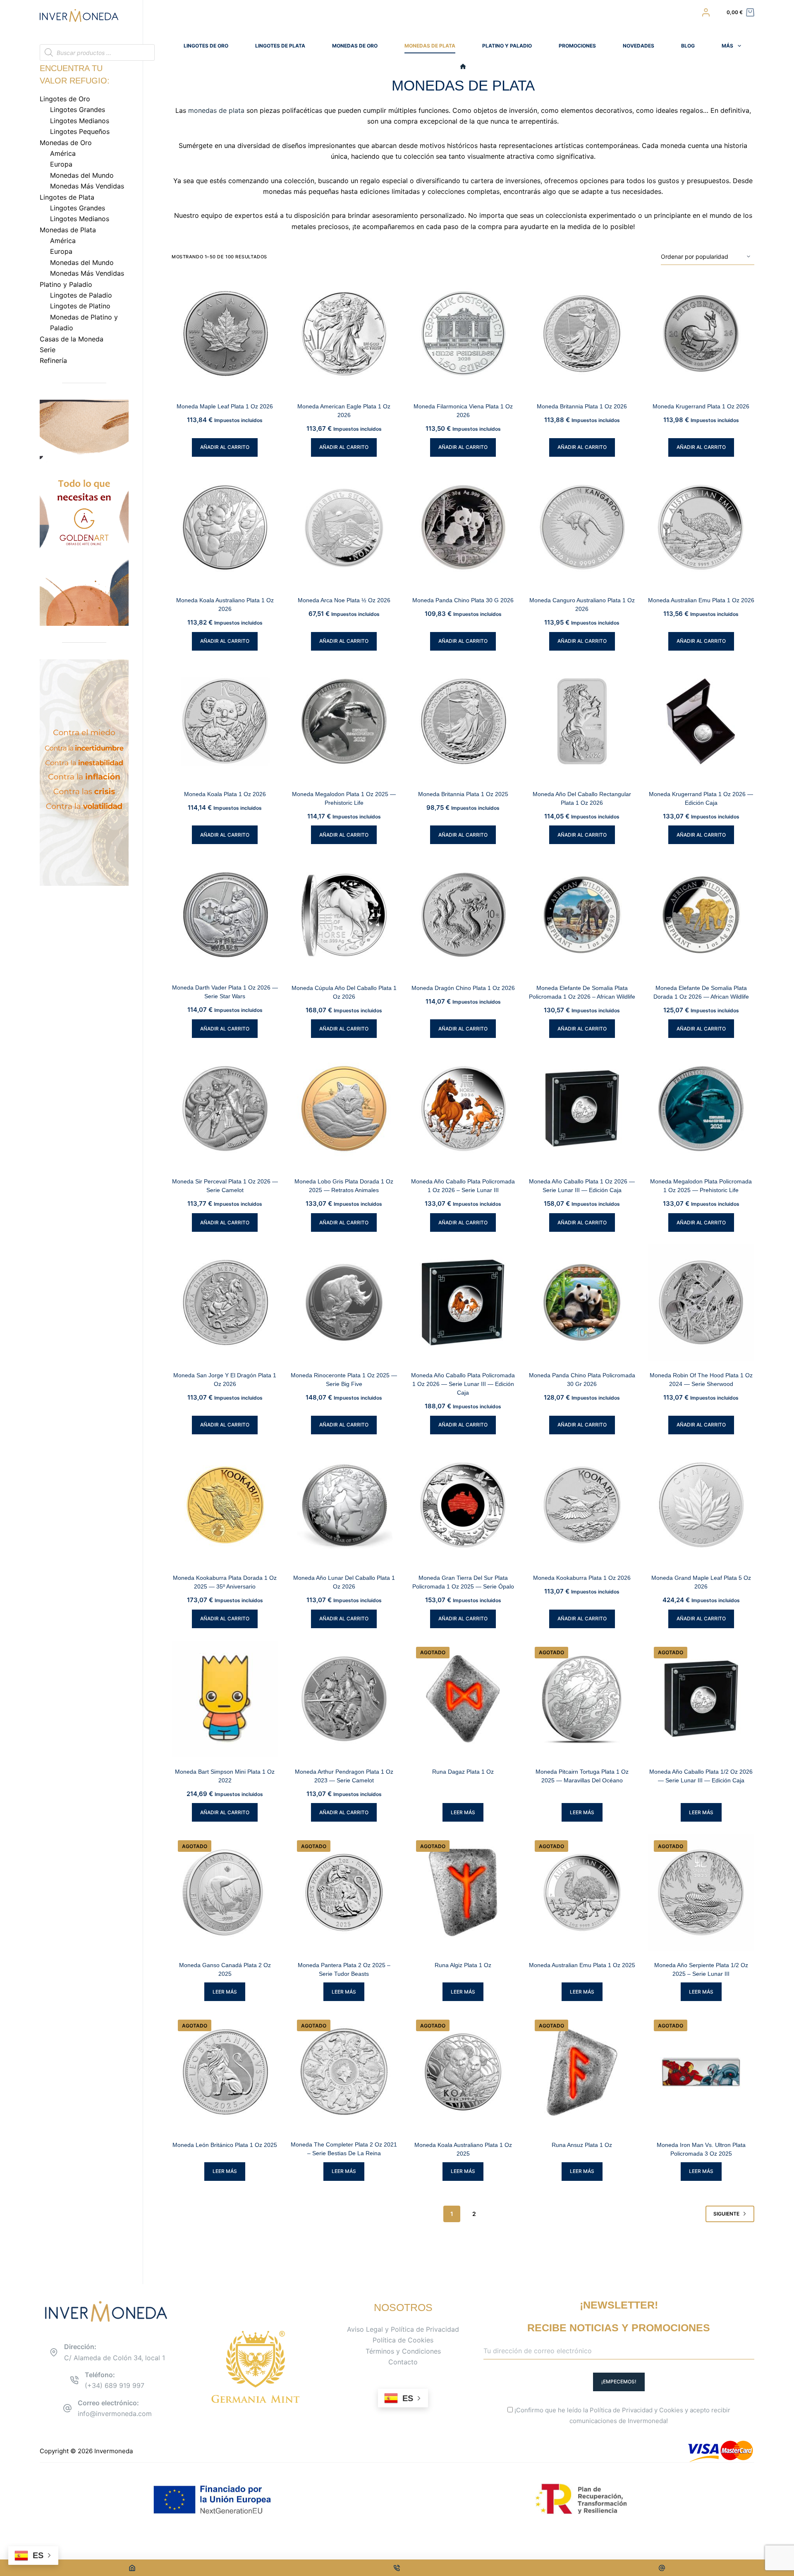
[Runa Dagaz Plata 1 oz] (463, 1699)
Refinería (53, 360)
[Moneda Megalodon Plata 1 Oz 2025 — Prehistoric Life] (344, 721)
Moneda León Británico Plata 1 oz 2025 (225, 2145)
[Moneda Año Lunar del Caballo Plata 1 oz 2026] (344, 1505)
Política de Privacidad (621, 2410)
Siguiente (726, 2214)
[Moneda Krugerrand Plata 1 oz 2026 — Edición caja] (701, 721)
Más (727, 46)
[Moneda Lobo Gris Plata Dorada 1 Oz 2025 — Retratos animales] (344, 1109)
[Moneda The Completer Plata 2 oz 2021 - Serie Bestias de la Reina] (344, 2072)
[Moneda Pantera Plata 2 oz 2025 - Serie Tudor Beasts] (344, 1892)
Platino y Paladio (507, 46)
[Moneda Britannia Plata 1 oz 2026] (582, 334)
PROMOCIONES (577, 46)
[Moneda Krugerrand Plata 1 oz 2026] (701, 334)
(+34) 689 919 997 (115, 2385)
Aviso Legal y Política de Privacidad (403, 2329)
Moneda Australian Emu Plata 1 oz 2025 (582, 1965)
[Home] (132, 2568)
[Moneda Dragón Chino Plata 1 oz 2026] (463, 915)
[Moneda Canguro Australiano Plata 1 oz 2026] (582, 527)
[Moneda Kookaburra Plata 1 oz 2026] (582, 1505)
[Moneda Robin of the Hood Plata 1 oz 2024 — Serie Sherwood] (701, 1302)
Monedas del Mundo (82, 175)
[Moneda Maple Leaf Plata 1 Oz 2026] (225, 334)
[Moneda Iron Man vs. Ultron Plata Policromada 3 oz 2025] (701, 2072)
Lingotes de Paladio (81, 295)
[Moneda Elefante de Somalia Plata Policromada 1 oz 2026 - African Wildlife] (582, 915)
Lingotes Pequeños (80, 131)
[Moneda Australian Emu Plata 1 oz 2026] (701, 527)
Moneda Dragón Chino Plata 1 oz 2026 (463, 988)
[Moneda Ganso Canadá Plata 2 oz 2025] (225, 1892)
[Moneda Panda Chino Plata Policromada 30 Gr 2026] (582, 1302)
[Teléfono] (397, 2568)
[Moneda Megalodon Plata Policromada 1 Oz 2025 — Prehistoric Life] (701, 1109)
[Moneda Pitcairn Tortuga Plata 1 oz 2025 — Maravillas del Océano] (582, 1699)
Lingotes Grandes (78, 110)
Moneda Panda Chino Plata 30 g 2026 (463, 600)
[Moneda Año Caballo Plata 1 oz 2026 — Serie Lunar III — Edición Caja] (582, 1109)
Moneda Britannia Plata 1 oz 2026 (582, 406)
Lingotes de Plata (280, 46)
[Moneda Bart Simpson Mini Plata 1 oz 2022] (225, 1699)
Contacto (403, 2362)
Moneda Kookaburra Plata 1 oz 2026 (582, 1578)
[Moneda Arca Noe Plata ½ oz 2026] (344, 527)
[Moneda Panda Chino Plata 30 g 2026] (463, 527)
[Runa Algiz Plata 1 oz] (463, 1892)
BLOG (688, 46)
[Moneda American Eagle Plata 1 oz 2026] (344, 334)
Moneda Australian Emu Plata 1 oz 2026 (701, 600)
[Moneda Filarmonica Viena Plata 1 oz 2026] (463, 334)
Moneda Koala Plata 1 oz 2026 (225, 794)
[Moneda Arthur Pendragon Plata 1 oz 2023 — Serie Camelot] (344, 1699)
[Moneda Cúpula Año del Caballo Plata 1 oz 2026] (344, 915)
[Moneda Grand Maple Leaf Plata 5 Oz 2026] (701, 1505)
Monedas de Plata (430, 46)
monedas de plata (216, 110)
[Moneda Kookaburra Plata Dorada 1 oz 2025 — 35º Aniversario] (225, 1505)
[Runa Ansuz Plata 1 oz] (582, 2072)
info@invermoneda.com (115, 2414)
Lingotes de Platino (80, 306)
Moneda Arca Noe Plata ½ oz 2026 (344, 600)
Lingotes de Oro (206, 46)
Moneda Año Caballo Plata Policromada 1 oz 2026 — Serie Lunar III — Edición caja (463, 1384)
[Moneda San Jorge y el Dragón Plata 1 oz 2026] (225, 1302)
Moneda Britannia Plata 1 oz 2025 (463, 794)
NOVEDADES (639, 46)
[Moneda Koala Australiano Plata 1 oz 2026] (225, 527)
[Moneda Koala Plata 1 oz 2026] (225, 721)
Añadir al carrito (225, 447)
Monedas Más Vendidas (87, 186)
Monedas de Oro (355, 46)
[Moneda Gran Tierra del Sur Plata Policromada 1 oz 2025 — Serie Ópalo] (463, 1505)
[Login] (706, 12)
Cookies (671, 2410)
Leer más (463, 1812)
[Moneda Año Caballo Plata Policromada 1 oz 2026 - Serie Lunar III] (463, 1109)
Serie (48, 350)
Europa (61, 164)
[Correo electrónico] (662, 2568)
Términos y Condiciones (403, 2351)
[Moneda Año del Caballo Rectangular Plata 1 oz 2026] (582, 721)
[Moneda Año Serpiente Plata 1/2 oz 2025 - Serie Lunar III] (701, 1892)
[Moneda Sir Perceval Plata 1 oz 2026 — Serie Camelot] (225, 1109)
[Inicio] (463, 67)
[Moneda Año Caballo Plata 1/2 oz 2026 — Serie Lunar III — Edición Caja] (701, 1699)
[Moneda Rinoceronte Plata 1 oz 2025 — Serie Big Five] (344, 1302)
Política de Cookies (403, 2340)
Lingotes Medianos (80, 121)
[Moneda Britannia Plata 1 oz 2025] (463, 721)
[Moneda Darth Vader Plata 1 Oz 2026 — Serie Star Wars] (225, 915)
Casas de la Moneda (72, 339)
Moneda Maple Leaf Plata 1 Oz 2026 (225, 406)
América (63, 153)
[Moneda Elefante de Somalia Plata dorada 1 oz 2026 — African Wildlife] (701, 915)
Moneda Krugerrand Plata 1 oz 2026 (701, 406)
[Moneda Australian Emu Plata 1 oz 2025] (582, 1892)
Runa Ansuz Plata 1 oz (582, 2145)
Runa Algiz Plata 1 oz (463, 1965)
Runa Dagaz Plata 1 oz (463, 1772)
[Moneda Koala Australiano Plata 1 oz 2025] (463, 2072)
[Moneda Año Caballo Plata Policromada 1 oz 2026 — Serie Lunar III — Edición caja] (463, 1302)
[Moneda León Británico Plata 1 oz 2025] (225, 2072)
